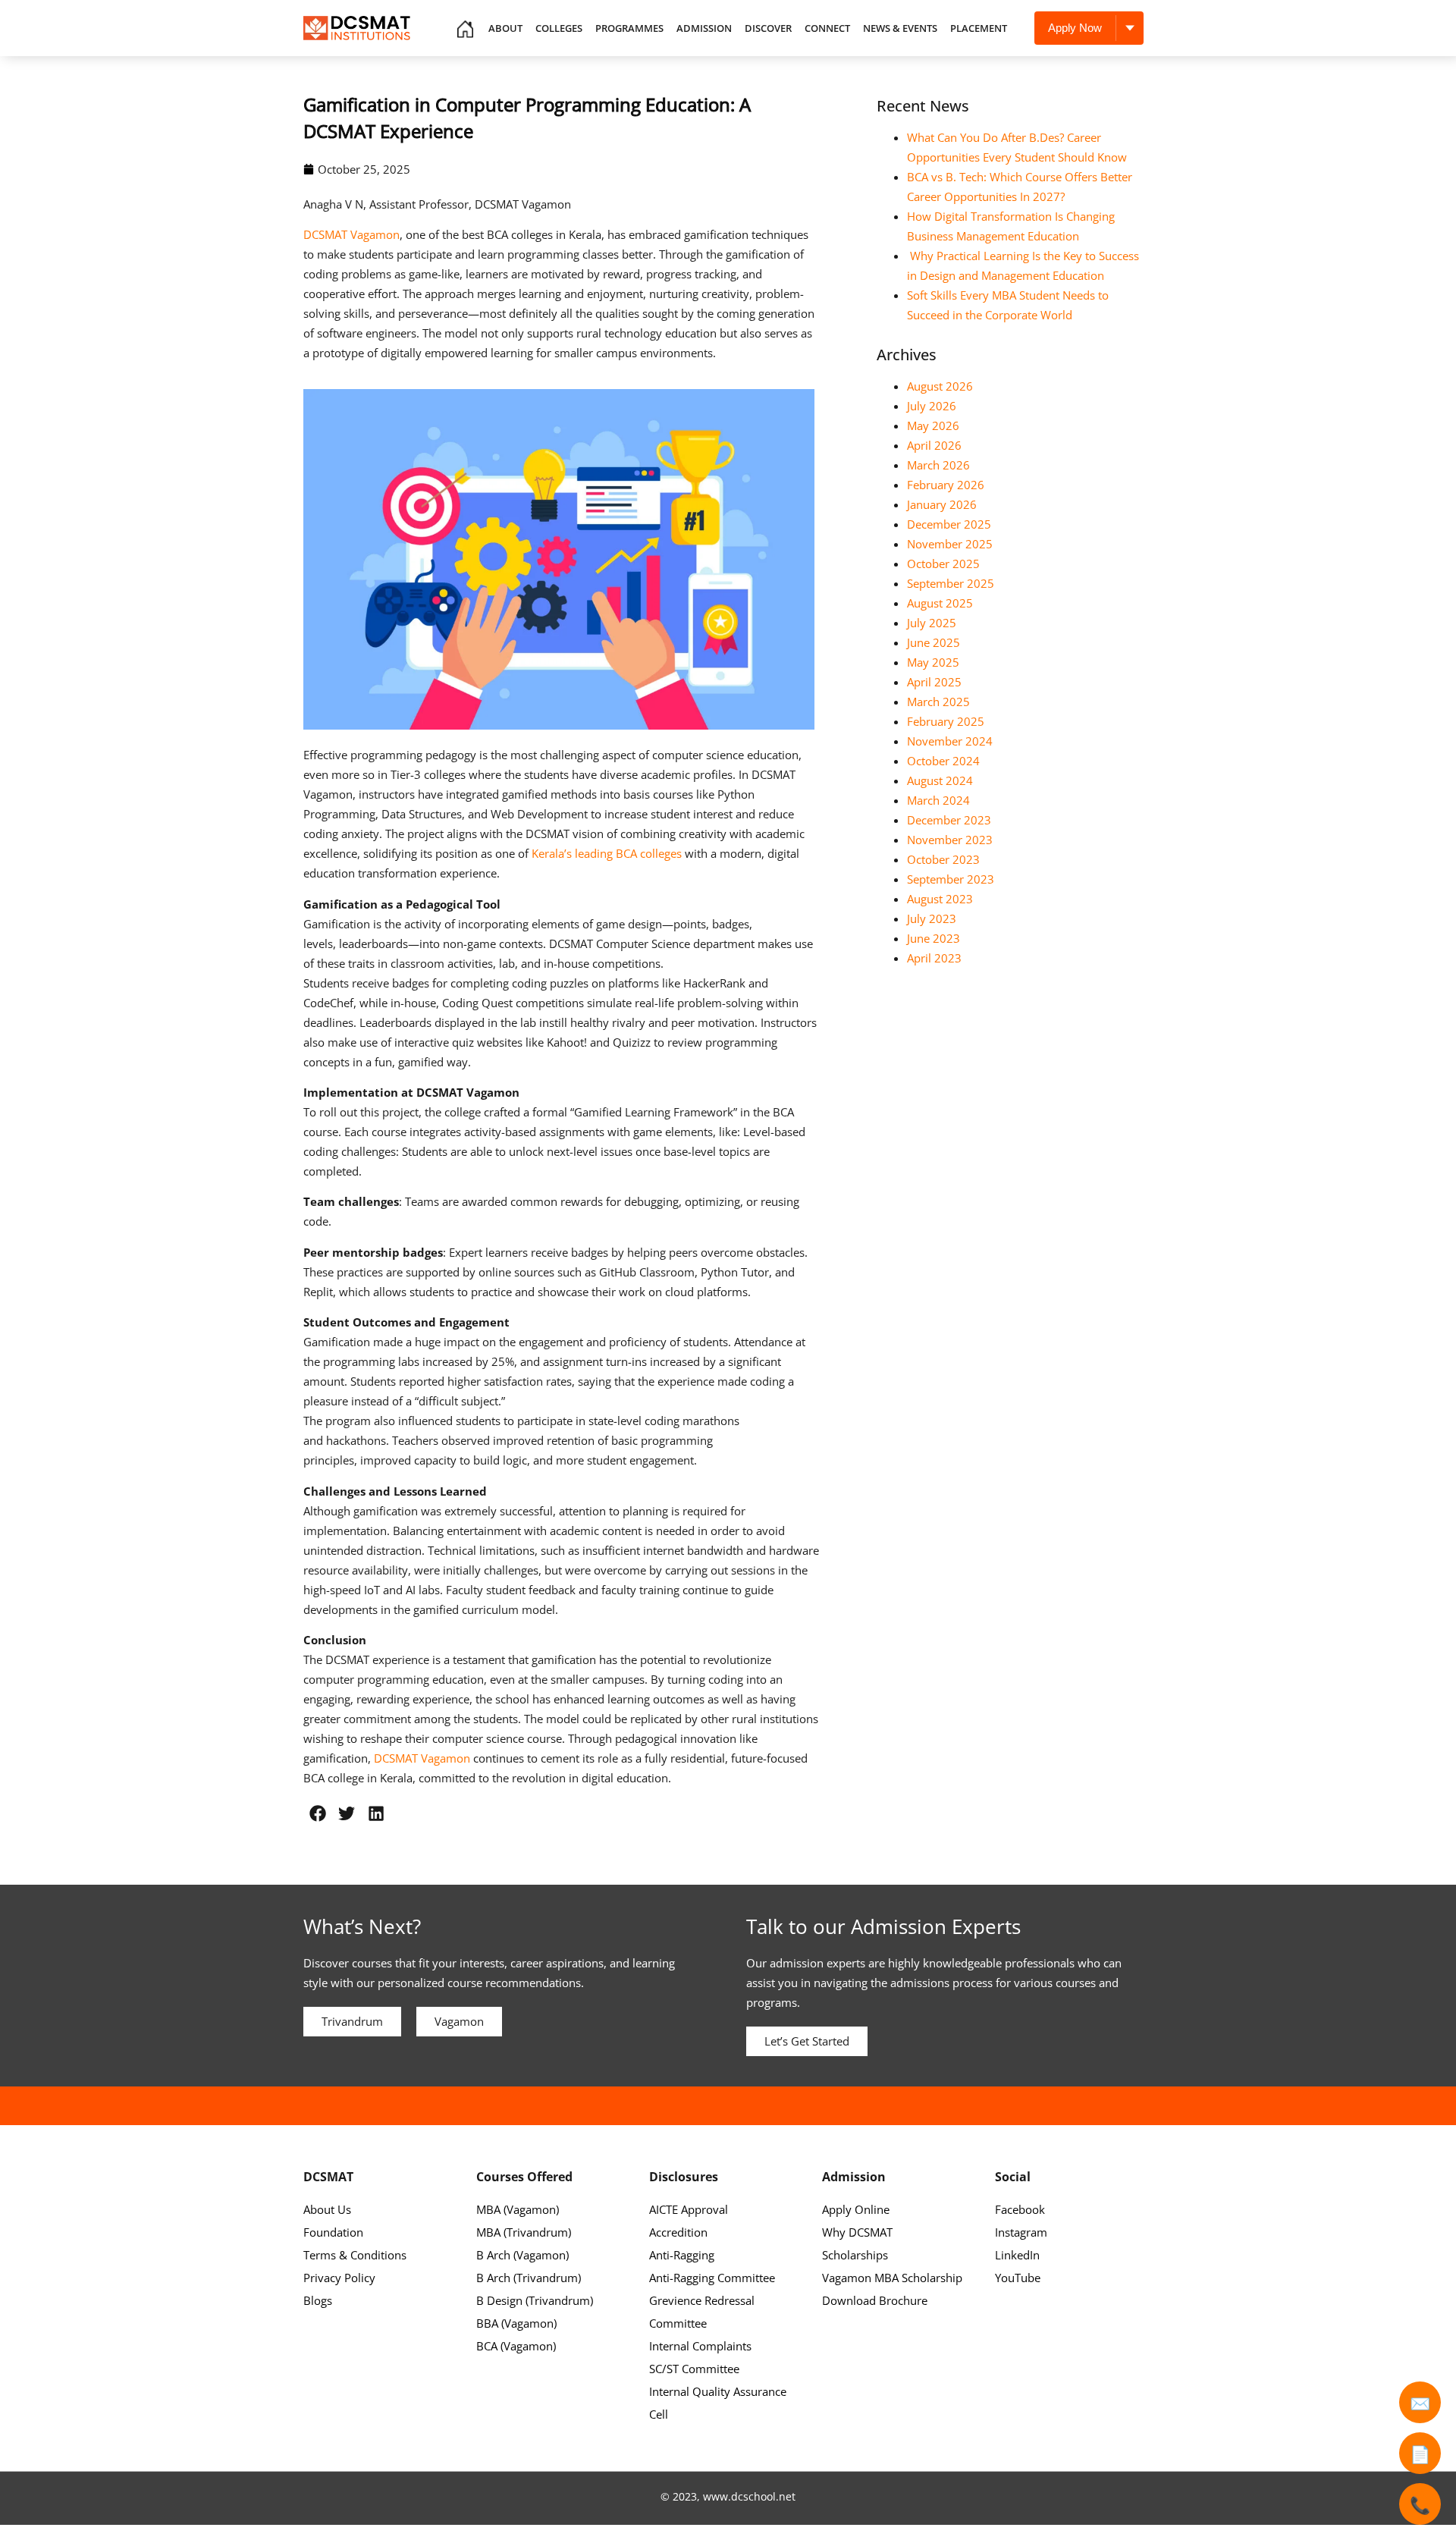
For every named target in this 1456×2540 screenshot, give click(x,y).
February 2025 (946, 721)
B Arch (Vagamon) (522, 2255)
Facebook (1020, 2209)
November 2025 (950, 544)
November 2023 (950, 840)
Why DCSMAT (857, 2232)
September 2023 (951, 879)
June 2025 (934, 642)
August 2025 (940, 603)
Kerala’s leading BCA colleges (607, 853)
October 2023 (943, 859)
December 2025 (949, 524)
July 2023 (932, 918)
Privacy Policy (339, 2278)
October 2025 (943, 564)
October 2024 (943, 761)
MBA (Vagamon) (518, 2209)
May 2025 (933, 662)
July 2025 (932, 623)
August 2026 (940, 386)
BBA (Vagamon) (516, 2323)
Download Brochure (875, 2300)
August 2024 (940, 780)
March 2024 (938, 800)
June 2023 (934, 938)
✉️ (1420, 2403)
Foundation (333, 2232)
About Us (327, 2209)
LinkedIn (1017, 2255)
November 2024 (950, 741)
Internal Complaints (700, 2346)
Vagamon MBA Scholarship (892, 2278)
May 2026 (933, 425)
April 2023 (934, 958)
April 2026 (934, 445)
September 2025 (951, 583)
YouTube (1018, 2278)
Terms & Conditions (355, 2255)
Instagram (1021, 2232)
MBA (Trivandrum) (524, 2232)
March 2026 (938, 465)
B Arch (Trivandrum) (529, 2278)
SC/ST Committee (694, 2369)
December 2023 (949, 820)
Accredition (678, 2232)
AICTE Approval (689, 2209)
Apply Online (856, 2209)
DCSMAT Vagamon (351, 234)
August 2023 (940, 899)
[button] (318, 1813)
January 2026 (942, 504)
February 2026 (946, 485)
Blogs (318, 2300)
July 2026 (932, 406)
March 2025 (938, 702)
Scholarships (855, 2255)
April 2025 (934, 682)
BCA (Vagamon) (516, 2346)
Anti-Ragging (682, 2255)
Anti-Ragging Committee (712, 2278)
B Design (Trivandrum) (535, 2300)
